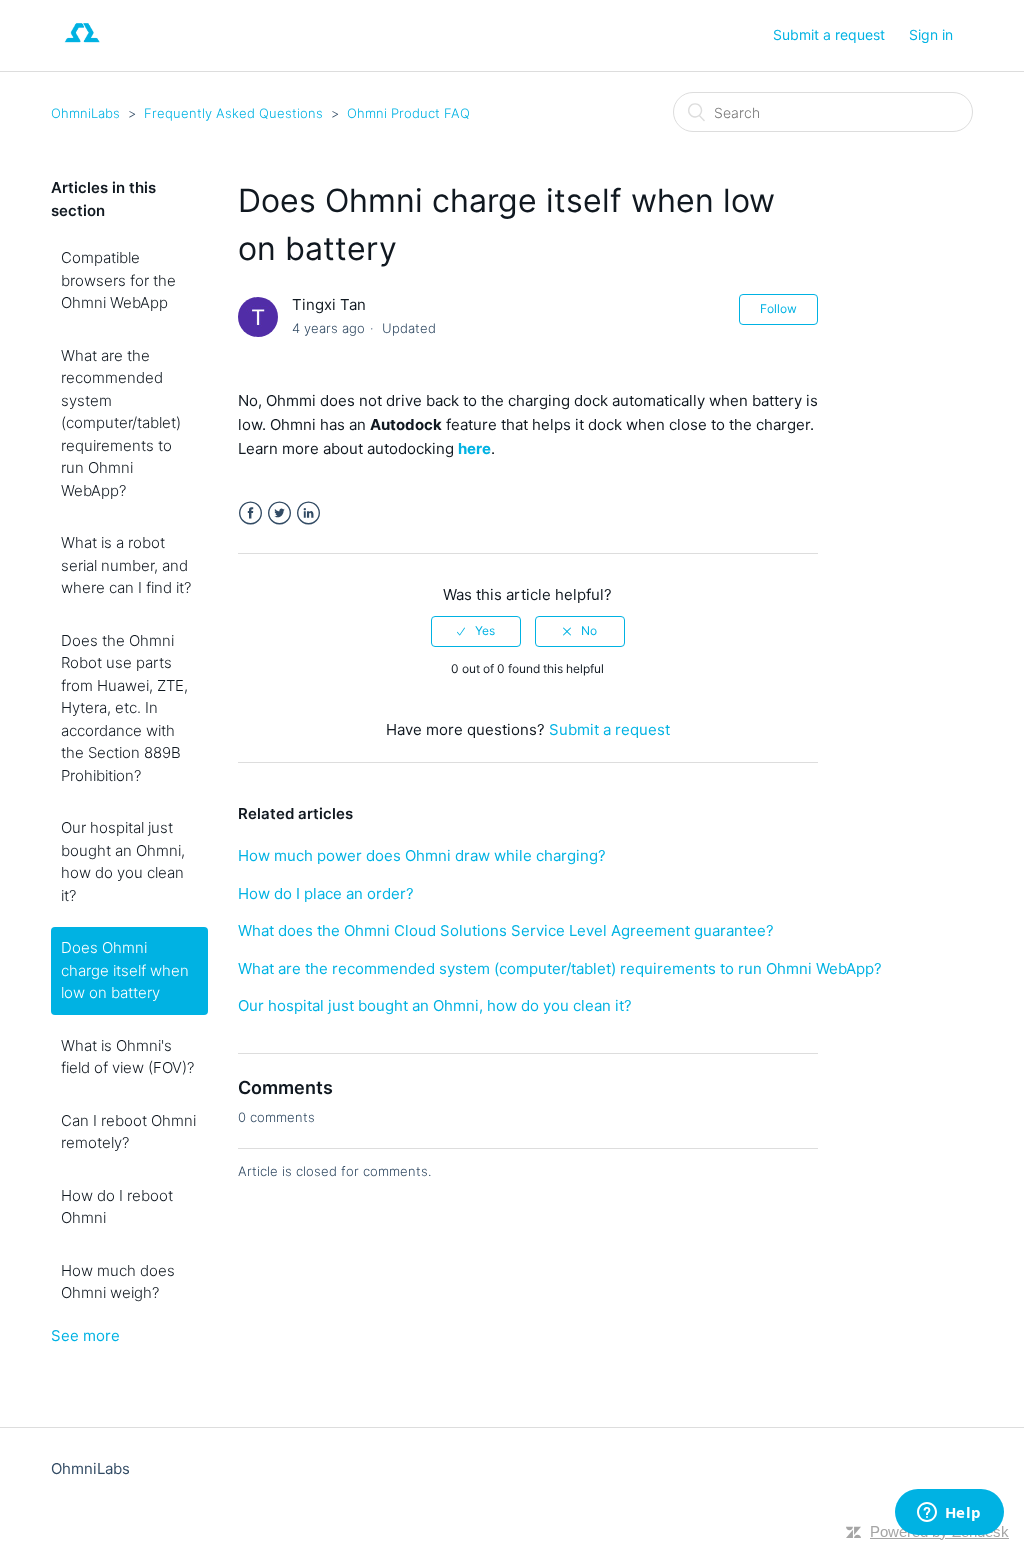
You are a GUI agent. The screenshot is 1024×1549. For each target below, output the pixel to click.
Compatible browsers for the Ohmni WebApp (118, 280)
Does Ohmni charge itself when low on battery (125, 970)
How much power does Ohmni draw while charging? (422, 855)
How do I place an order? (326, 893)
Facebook (250, 513)
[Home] (82, 45)
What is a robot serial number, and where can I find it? (126, 565)
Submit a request (829, 34)
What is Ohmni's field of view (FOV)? (127, 1057)
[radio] (476, 631)
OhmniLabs (85, 113)
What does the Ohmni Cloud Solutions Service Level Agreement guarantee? (506, 930)
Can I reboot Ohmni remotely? (128, 1132)
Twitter (279, 513)
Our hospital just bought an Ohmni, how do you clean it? (123, 861)
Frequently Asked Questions (233, 113)
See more (85, 1335)
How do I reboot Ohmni (117, 1207)
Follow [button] (778, 308)
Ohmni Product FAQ (408, 113)
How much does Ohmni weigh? (118, 1282)
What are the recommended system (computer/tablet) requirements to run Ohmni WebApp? (121, 423)
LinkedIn (308, 513)
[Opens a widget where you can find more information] (949, 1514)
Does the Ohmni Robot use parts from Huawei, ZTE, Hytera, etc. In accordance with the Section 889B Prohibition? (124, 708)
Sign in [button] (931, 34)
